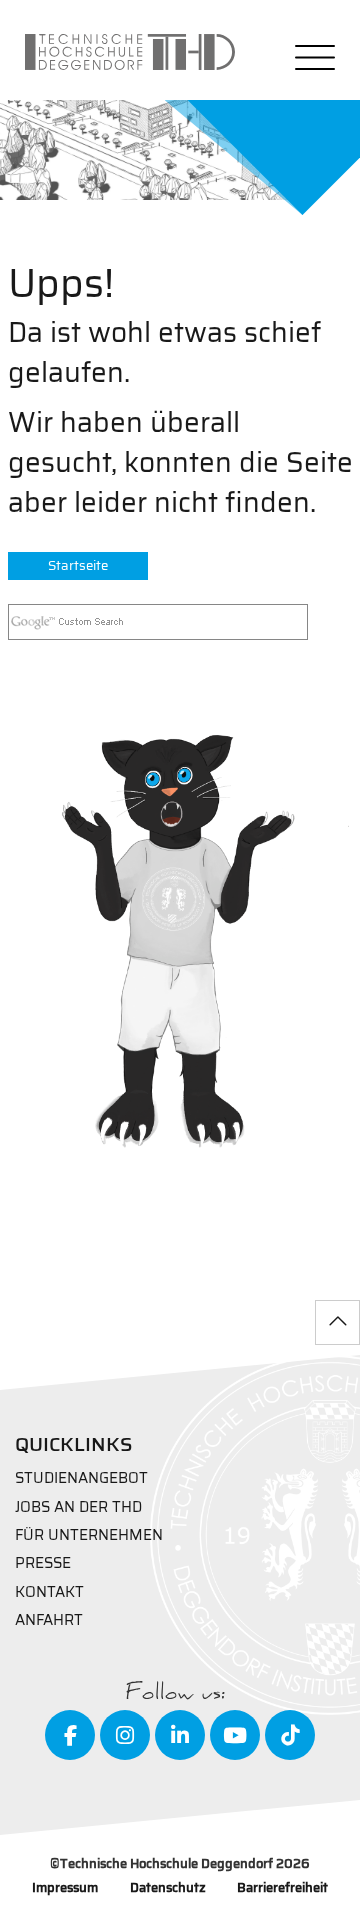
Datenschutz (168, 1888)
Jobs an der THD (78, 1507)
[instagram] (125, 1735)
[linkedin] (180, 1735)
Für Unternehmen (89, 1535)
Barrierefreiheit (282, 1888)
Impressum (65, 1888)
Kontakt (49, 1592)
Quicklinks (74, 1444)
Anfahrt (49, 1620)
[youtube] (235, 1735)
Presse (43, 1563)
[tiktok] (290, 1735)
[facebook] (70, 1735)
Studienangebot (81, 1478)
